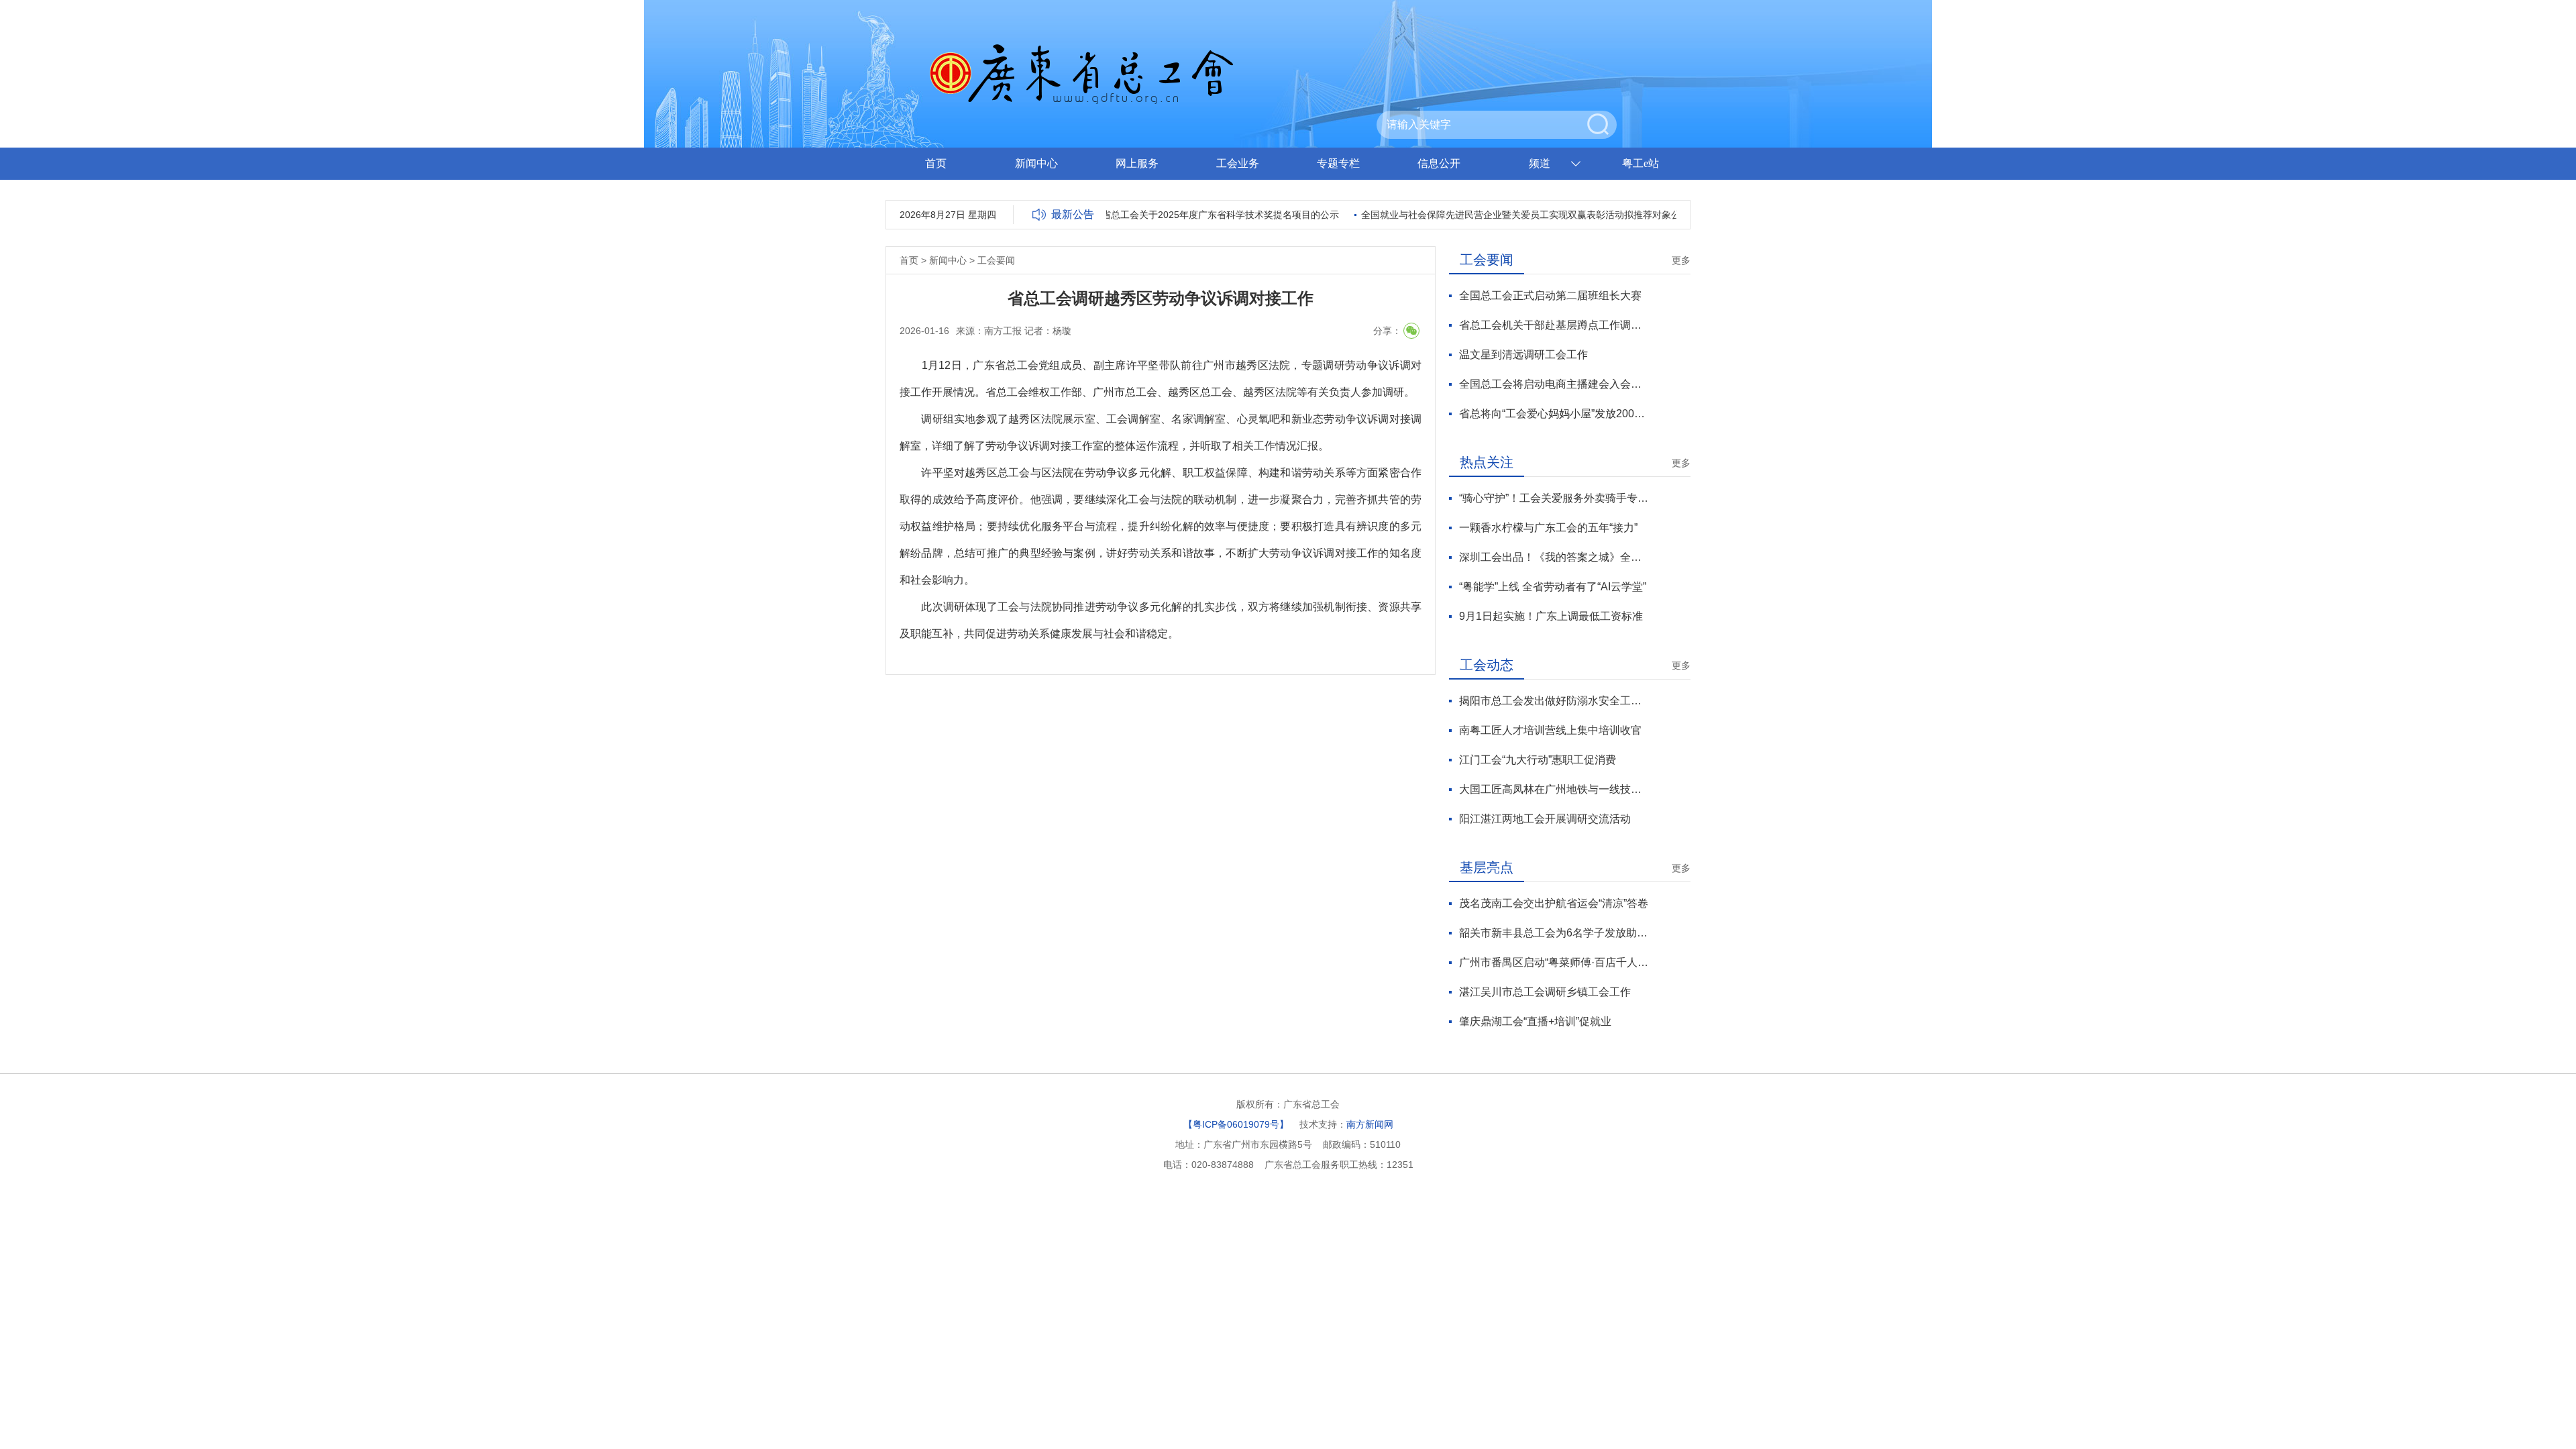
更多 (1681, 260)
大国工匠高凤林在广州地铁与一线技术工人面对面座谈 (1554, 789)
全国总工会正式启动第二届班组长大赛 (1550, 296)
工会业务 (1238, 163)
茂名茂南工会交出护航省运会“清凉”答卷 (1554, 903)
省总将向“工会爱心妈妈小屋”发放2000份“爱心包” (1554, 414)
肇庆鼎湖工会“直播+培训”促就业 (1535, 1021)
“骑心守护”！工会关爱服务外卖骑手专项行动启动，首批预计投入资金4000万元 (1554, 498)
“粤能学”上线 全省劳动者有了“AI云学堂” (1553, 587)
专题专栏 (1338, 163)
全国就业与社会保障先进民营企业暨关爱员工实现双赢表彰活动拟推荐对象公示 (1502, 215)
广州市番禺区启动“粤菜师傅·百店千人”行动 (1554, 962)
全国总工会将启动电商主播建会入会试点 (1554, 384)
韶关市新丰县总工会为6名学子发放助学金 (1554, 933)
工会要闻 (996, 260)
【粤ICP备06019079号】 (1236, 1124)
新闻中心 (1036, 163)
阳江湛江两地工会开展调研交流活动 (1545, 819)
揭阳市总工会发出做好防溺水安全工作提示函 (1554, 701)
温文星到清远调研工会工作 (1523, 355)
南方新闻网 (1370, 1124)
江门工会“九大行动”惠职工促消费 (1538, 760)
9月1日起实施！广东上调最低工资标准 (1551, 616)
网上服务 (1137, 163)
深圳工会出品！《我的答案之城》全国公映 (1554, 557)
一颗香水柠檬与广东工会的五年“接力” (1548, 528)
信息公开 (1439, 163)
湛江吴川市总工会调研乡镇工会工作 (1545, 992)
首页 (936, 163)
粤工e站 (1641, 163)
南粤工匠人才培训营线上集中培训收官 (1550, 730)
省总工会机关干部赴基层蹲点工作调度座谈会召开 (1554, 325)
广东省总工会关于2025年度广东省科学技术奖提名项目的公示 (1187, 215)
